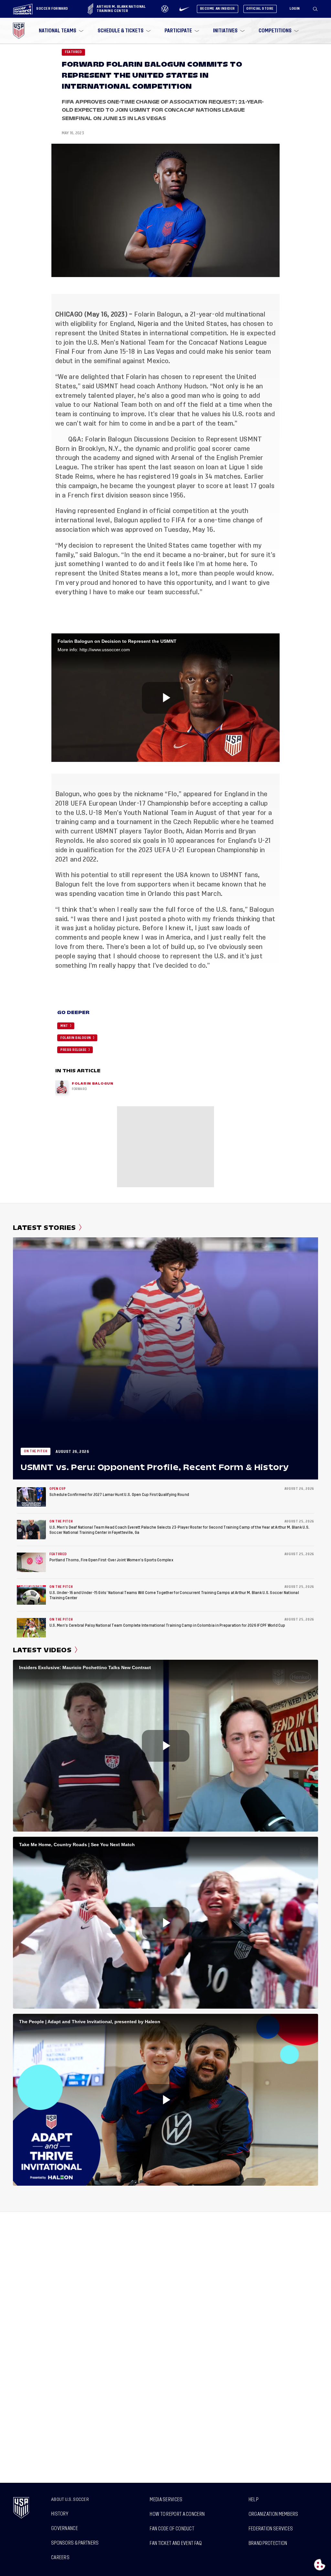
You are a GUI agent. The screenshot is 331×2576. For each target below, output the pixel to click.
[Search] (315, 9)
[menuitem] (60, 31)
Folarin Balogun (158, 314)
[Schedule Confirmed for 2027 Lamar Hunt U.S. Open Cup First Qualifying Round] (31, 1497)
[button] (318, 9)
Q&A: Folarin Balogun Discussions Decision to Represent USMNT (165, 439)
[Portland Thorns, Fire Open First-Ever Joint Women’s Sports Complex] (31, 1562)
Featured (73, 52)
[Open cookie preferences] (320, 2565)
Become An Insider (218, 9)
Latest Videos (42, 1650)
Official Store (260, 9)
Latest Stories (44, 1228)
